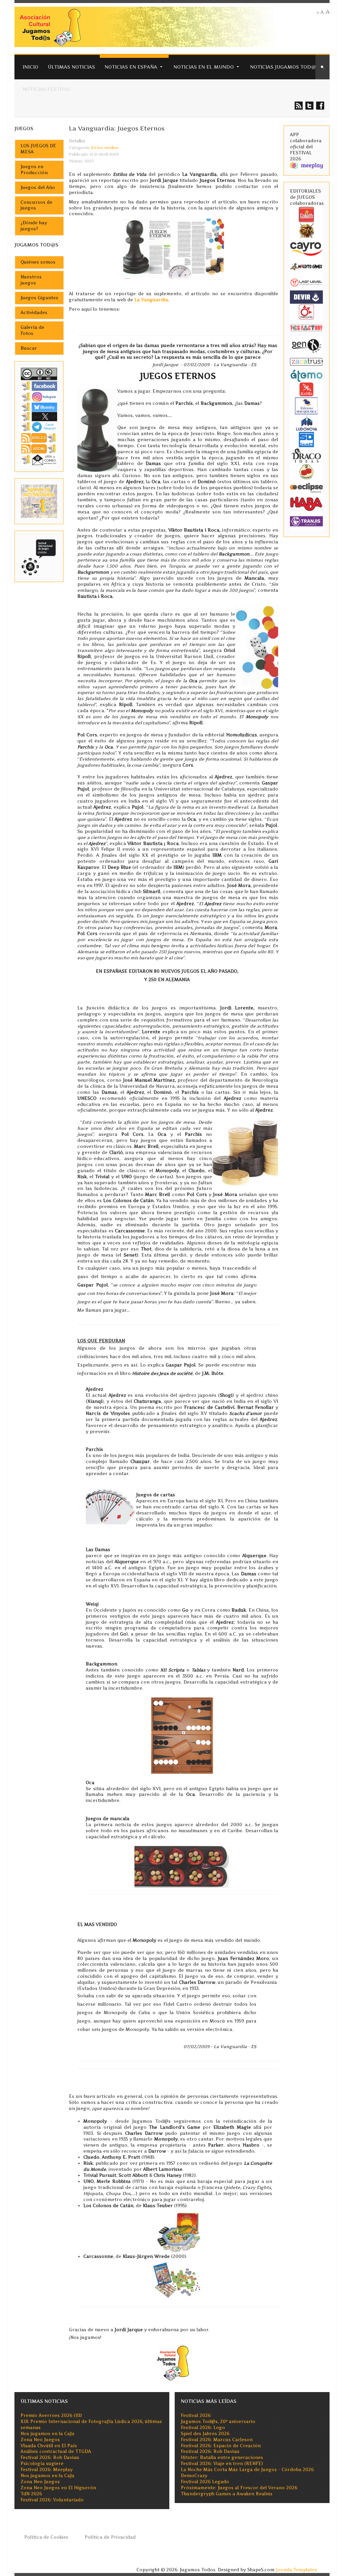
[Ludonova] (306, 423)
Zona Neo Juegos (40, 2440)
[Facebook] (39, 386)
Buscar (29, 348)
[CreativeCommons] (39, 373)
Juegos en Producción (34, 170)
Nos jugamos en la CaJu (48, 2434)
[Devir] (306, 297)
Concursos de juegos (36, 205)
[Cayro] (306, 248)
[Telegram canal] (39, 427)
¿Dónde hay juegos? (34, 226)
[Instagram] (39, 397)
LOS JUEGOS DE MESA (38, 149)
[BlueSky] (39, 407)
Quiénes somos (38, 262)
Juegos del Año (38, 187)
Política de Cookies (46, 2537)
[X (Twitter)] (39, 416)
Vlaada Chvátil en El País (49, 2446)
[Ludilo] (306, 389)
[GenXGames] (306, 345)
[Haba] (306, 503)
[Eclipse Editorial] (306, 487)
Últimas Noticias (71, 67)
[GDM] (306, 230)
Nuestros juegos (31, 280)
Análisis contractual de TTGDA (56, 2451)
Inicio (30, 67)
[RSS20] (39, 437)
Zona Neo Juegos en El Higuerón (58, 2488)
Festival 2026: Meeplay (47, 2470)
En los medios (105, 148)
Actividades (34, 313)
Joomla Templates (296, 2570)
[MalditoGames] (306, 266)
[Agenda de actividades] (39, 501)
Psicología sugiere (42, 2464)
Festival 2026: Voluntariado (52, 2500)
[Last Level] (306, 282)
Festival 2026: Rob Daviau (50, 2457)
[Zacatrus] (306, 362)
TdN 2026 (31, 2494)
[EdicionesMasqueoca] (306, 405)
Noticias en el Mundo (204, 67)
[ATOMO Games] (306, 375)
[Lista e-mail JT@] (39, 459)
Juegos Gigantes (39, 298)
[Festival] (39, 556)
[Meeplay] (306, 165)
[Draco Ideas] (306, 455)
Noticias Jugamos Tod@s (284, 67)
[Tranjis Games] (306, 521)
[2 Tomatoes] (306, 471)
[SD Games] (306, 439)
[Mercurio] (306, 312)
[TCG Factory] (306, 328)
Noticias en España (131, 67)
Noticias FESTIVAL (47, 89)
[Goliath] (306, 214)
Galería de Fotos (32, 330)
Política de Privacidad (110, 2537)
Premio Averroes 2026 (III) (51, 2415)
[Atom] (39, 448)
